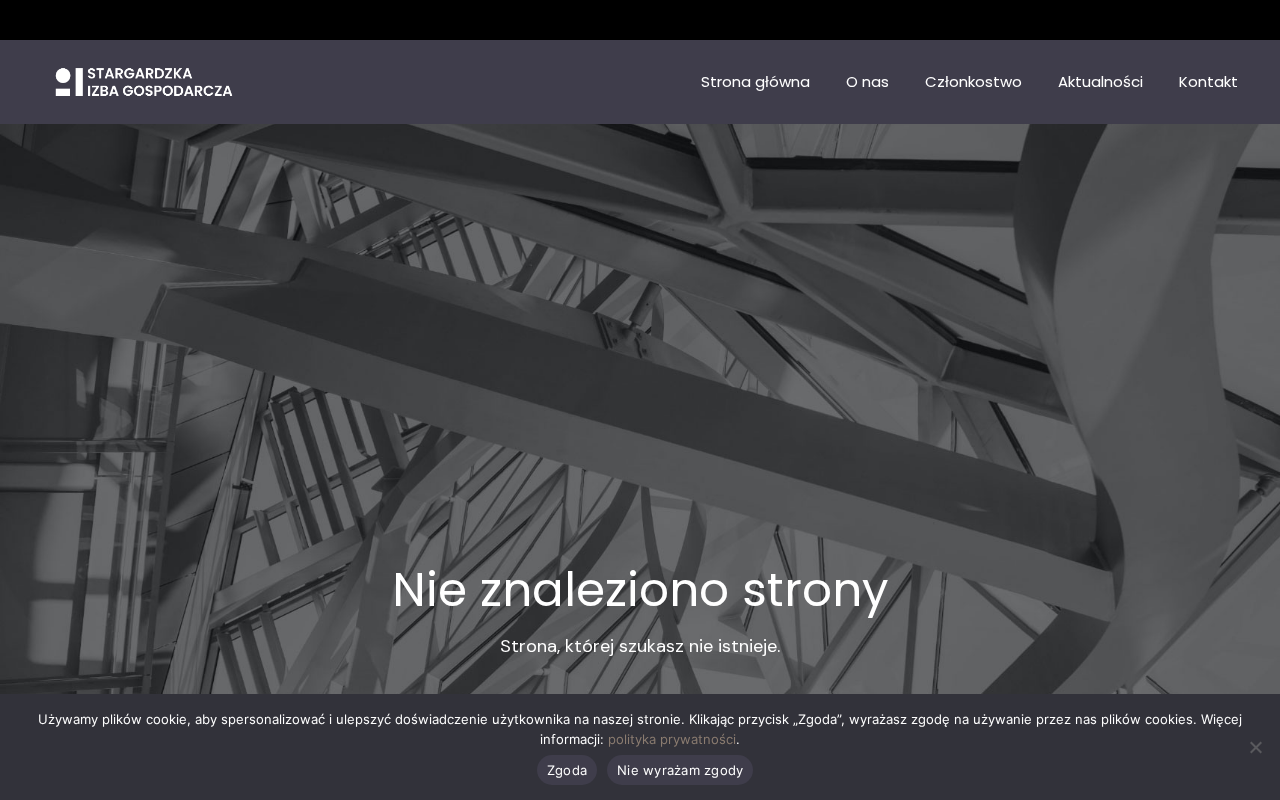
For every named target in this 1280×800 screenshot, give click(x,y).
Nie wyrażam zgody (680, 770)
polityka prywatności (672, 739)
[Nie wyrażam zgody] (1255, 747)
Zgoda (567, 770)
